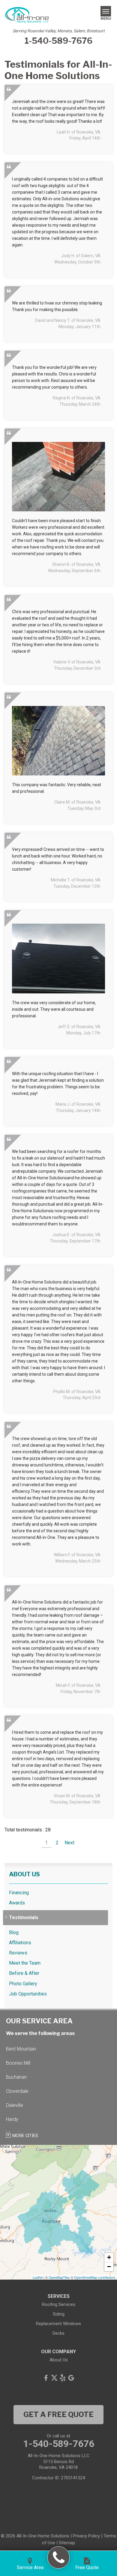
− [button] (109, 2267)
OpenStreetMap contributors (95, 2277)
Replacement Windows (58, 2324)
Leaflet (38, 2277)
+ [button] (109, 2257)
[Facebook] (46, 2378)
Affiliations (20, 1943)
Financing (19, 1893)
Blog (14, 1932)
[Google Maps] (71, 2378)
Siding (59, 2314)
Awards (17, 1903)
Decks (58, 2333)
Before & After (24, 1973)
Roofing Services (59, 2304)
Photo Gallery (23, 1984)
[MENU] (106, 11)
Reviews (18, 1953)
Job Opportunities (28, 1994)
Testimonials (24, 1917)
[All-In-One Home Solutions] (59, 2558)
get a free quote (58, 2414)
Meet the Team (25, 1963)
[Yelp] (63, 2378)
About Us (24, 1874)
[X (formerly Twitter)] (54, 2378)
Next (69, 1843)
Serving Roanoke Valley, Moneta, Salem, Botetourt (59, 31)
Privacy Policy (86, 2536)
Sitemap (67, 2543)
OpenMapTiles (59, 2277)
